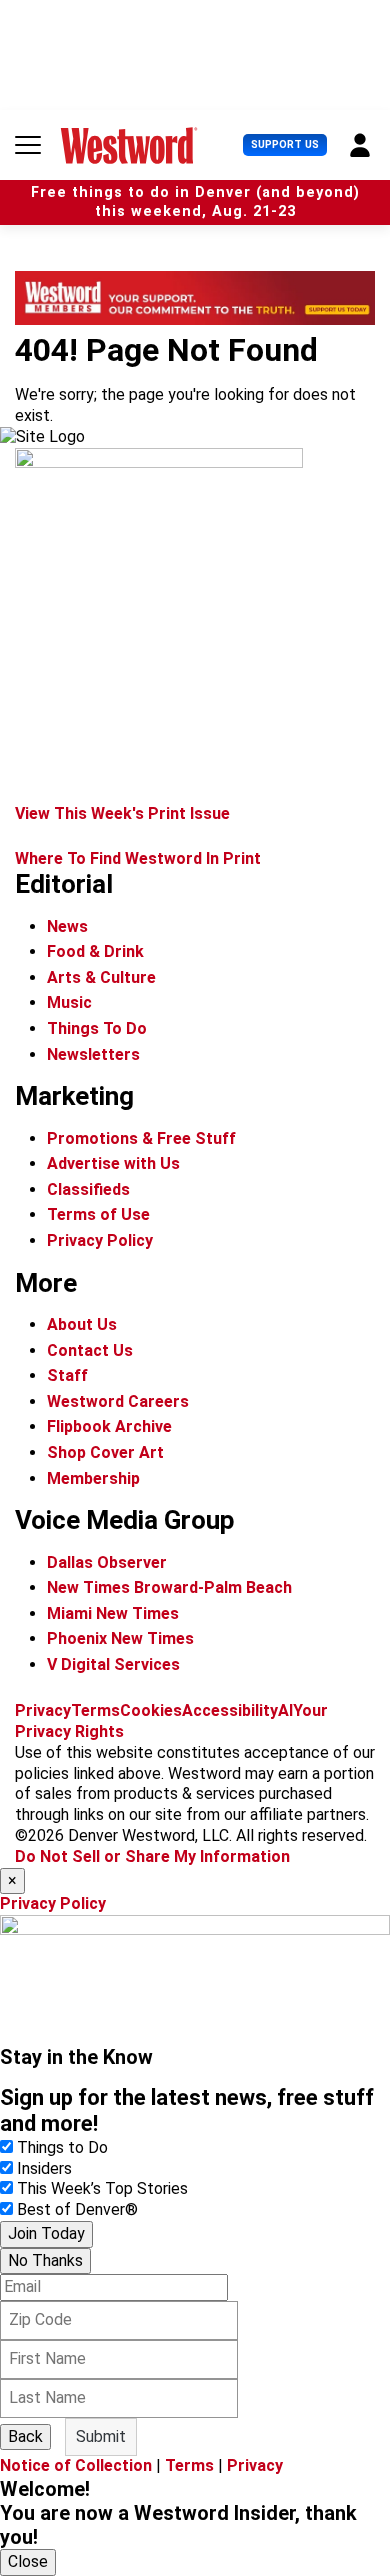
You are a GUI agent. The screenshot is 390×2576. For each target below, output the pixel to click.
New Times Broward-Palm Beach (169, 1587)
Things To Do (97, 1028)
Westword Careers (118, 1401)
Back (25, 2436)
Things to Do (62, 2147)
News (67, 926)
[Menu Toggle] (28, 145)
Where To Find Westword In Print (138, 858)
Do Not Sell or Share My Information (152, 1856)
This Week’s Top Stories (102, 2188)
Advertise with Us (113, 1163)
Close (28, 2561)
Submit (101, 2436)
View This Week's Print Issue (122, 813)
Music (69, 1002)
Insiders (44, 2168)
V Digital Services (113, 1664)
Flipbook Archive (109, 1426)
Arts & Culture (101, 977)
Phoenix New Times (120, 1638)
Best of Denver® (77, 2209)
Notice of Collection (76, 2465)
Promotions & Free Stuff (141, 1138)
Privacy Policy (100, 1240)
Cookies (151, 1710)
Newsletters (93, 1054)
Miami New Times (113, 1613)
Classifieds (88, 1189)
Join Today (46, 2233)
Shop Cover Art (105, 1452)
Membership (93, 1478)
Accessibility (230, 1710)
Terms (95, 1710)
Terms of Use (98, 1214)
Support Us (285, 144)
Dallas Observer (107, 1562)
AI (285, 1710)
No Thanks (45, 2260)
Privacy (43, 1710)
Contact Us (90, 1350)
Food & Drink (95, 951)
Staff (67, 1375)
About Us (82, 1324)
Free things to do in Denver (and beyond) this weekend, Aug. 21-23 (195, 202)
